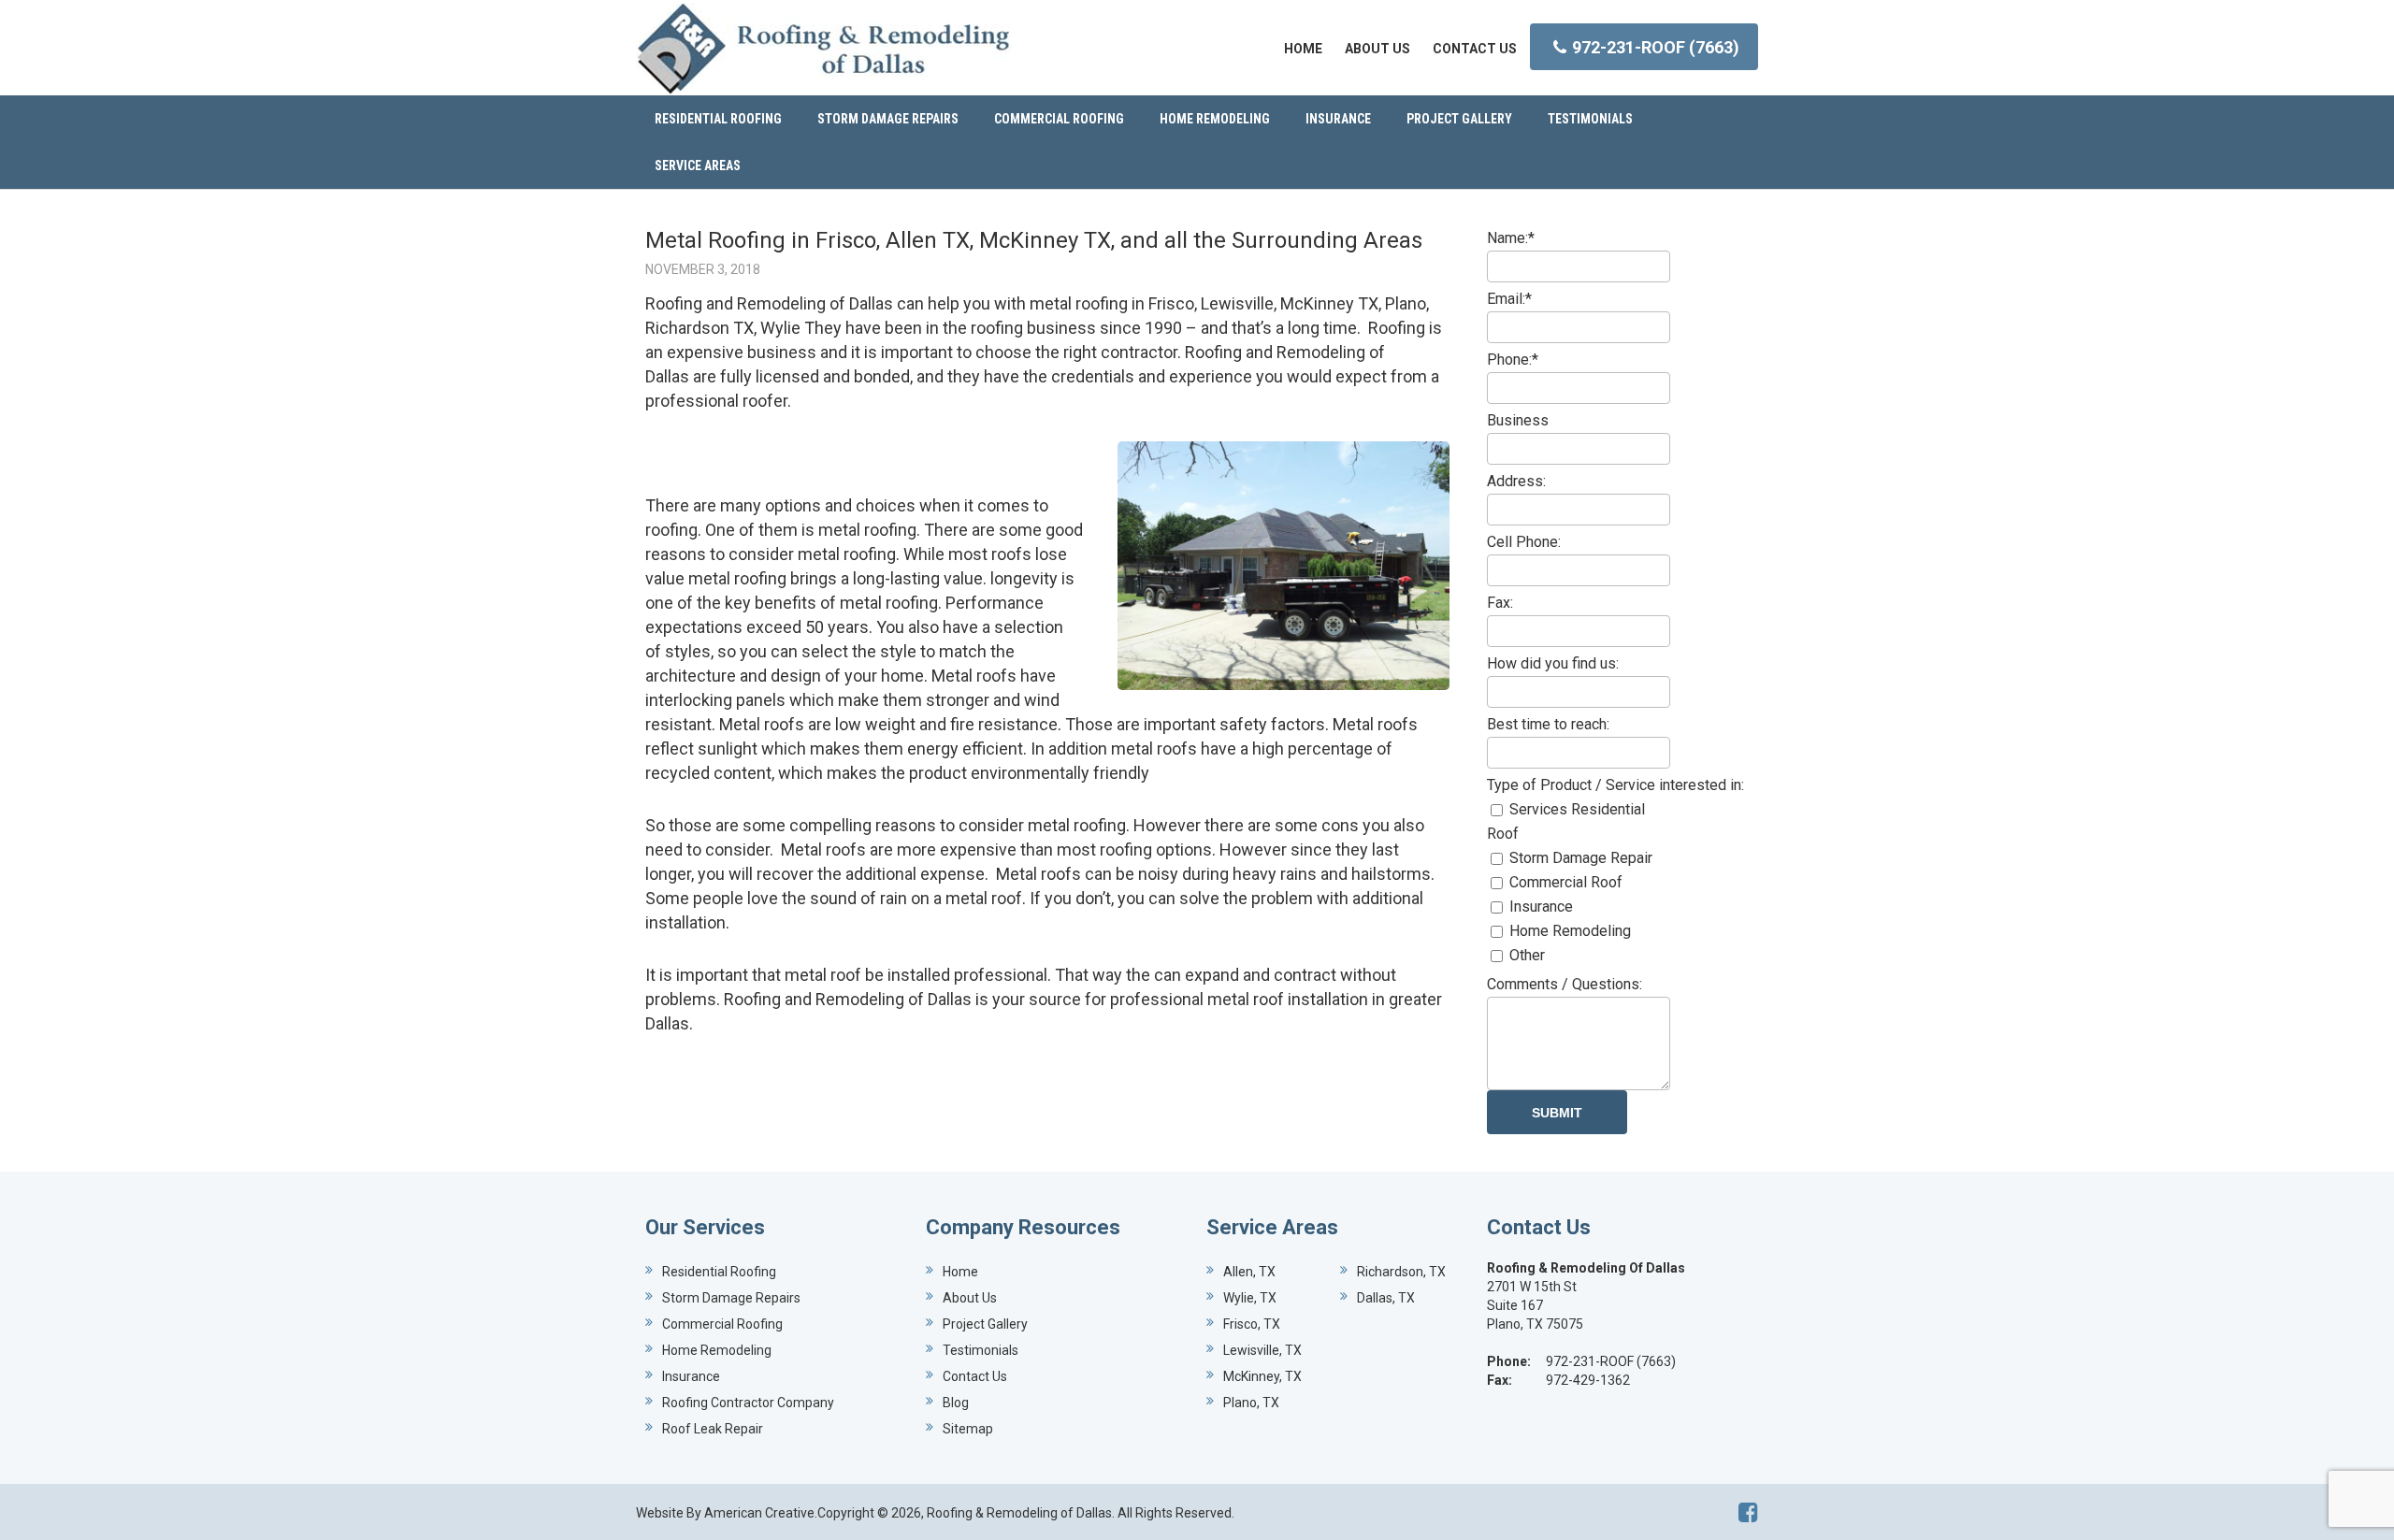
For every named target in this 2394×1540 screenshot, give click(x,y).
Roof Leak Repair (713, 1429)
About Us (970, 1298)
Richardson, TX (1401, 1272)
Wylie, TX (1250, 1298)
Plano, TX (1251, 1403)
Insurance (691, 1376)
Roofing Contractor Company (748, 1403)
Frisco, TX (1252, 1324)
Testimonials (981, 1350)
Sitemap (968, 1429)
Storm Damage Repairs (731, 1298)
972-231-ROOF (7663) (1656, 47)
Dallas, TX (1386, 1298)
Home (960, 1272)
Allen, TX (1249, 1272)
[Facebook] (1748, 1512)
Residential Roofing (719, 1272)
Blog (956, 1403)
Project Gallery (985, 1324)
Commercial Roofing (722, 1324)
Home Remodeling (717, 1350)
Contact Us (975, 1376)
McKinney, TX (1262, 1376)
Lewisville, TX (1262, 1350)
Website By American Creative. (727, 1513)
